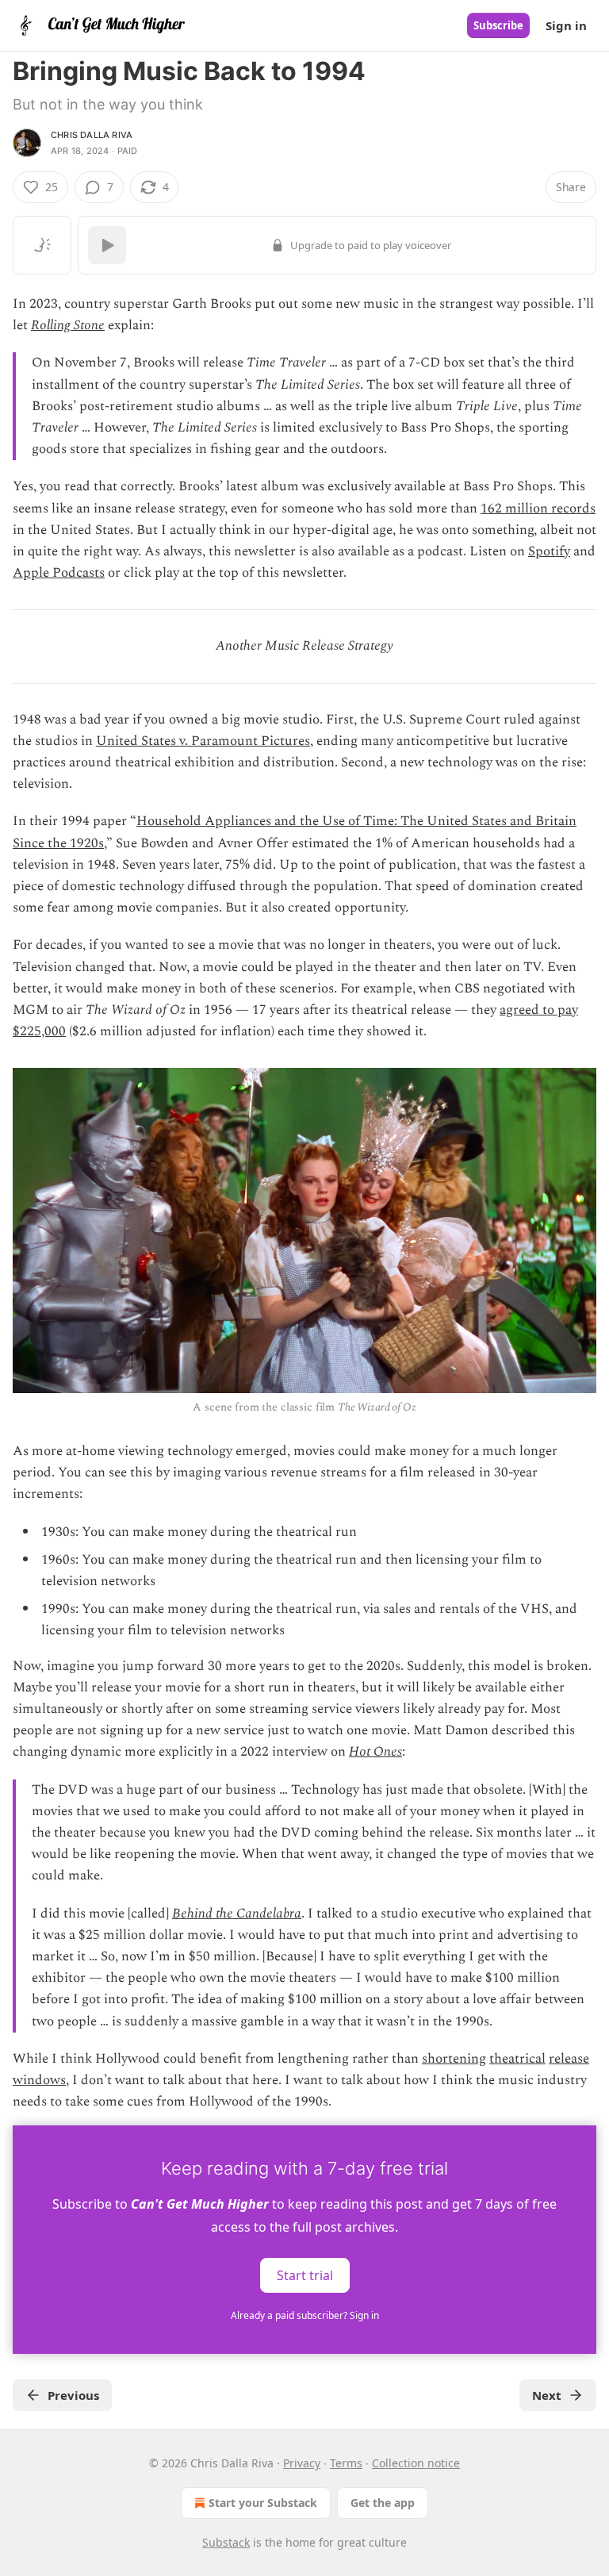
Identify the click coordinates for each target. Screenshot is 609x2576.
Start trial (305, 2275)
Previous (73, 2395)
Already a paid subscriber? (305, 2315)
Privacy (302, 2463)
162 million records (538, 509)
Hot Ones (375, 1752)
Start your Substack (263, 2503)
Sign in (566, 25)
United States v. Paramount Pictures (203, 741)
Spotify (549, 551)
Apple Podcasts (59, 573)
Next (547, 2395)
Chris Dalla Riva (92, 135)
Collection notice (416, 2463)
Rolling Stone (68, 325)
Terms (346, 2463)
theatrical (517, 2059)
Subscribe (498, 25)
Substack (226, 2542)
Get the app (383, 2503)
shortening (454, 2059)
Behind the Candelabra (237, 1914)
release (569, 2059)
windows (39, 2080)
